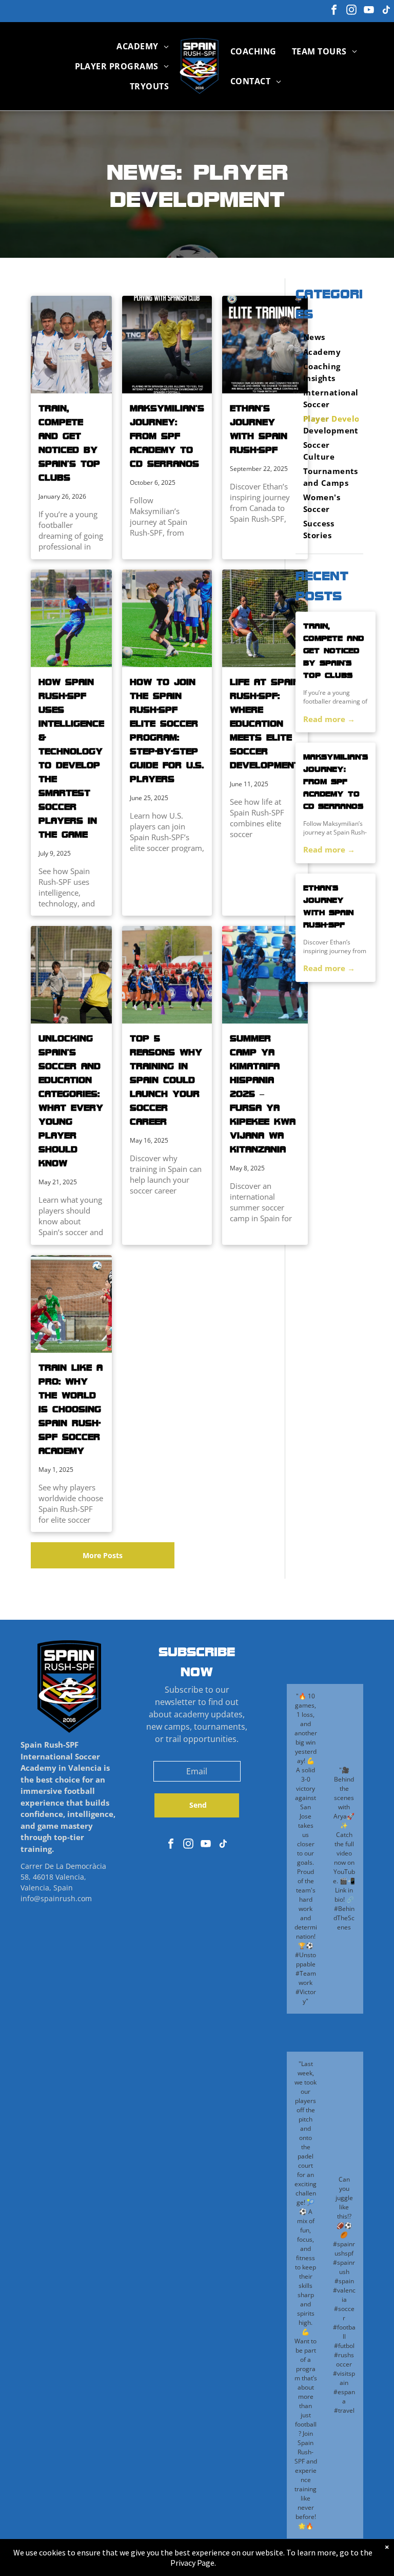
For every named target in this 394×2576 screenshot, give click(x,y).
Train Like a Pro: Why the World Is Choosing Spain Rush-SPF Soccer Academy (71, 1409)
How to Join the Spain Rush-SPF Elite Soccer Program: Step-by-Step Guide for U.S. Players (167, 730)
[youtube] (369, 11)
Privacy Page (192, 2563)
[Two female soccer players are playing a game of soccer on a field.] (265, 618)
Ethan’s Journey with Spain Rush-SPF (259, 429)
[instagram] (351, 11)
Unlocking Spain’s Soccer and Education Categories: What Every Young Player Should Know (71, 1100)
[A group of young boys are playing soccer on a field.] (167, 618)
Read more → (329, 719)
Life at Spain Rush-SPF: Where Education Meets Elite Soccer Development (265, 723)
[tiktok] (386, 11)
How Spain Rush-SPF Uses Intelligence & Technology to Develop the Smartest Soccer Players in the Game (71, 758)
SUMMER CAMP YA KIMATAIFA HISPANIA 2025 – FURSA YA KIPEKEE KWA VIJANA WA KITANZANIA (263, 1093)
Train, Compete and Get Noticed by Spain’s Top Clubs (69, 442)
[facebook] (334, 11)
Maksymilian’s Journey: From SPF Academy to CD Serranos (167, 435)
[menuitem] (143, 46)
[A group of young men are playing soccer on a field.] (71, 1304)
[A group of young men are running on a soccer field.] (265, 975)
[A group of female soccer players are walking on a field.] (167, 975)
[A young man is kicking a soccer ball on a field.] (71, 618)
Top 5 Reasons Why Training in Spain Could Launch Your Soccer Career (166, 1079)
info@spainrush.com (56, 1898)
